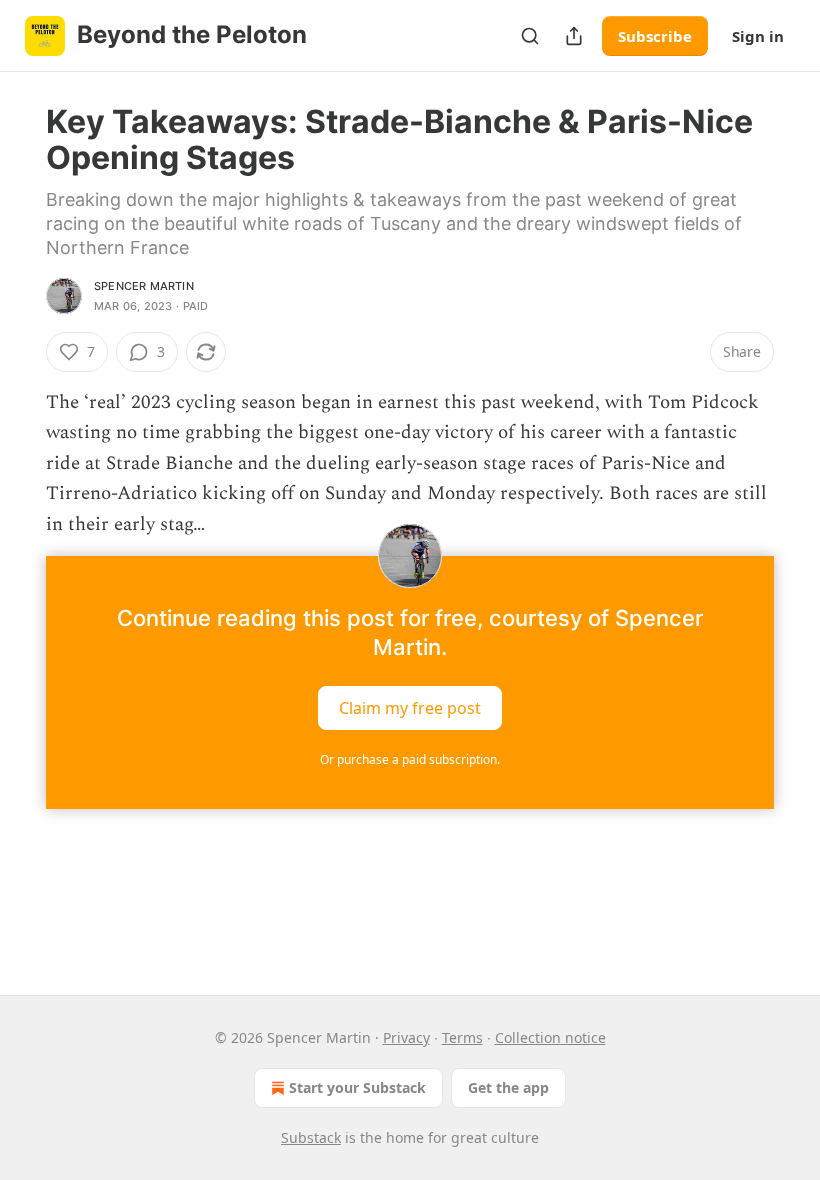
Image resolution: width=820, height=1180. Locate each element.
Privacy (406, 1037)
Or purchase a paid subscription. (410, 759)
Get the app (508, 1087)
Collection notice (550, 1037)
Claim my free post (410, 708)
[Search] (530, 36)
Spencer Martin (144, 286)
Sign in (758, 36)
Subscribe (655, 36)
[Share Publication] (574, 36)
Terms (462, 1037)
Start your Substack (357, 1087)
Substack (311, 1137)
